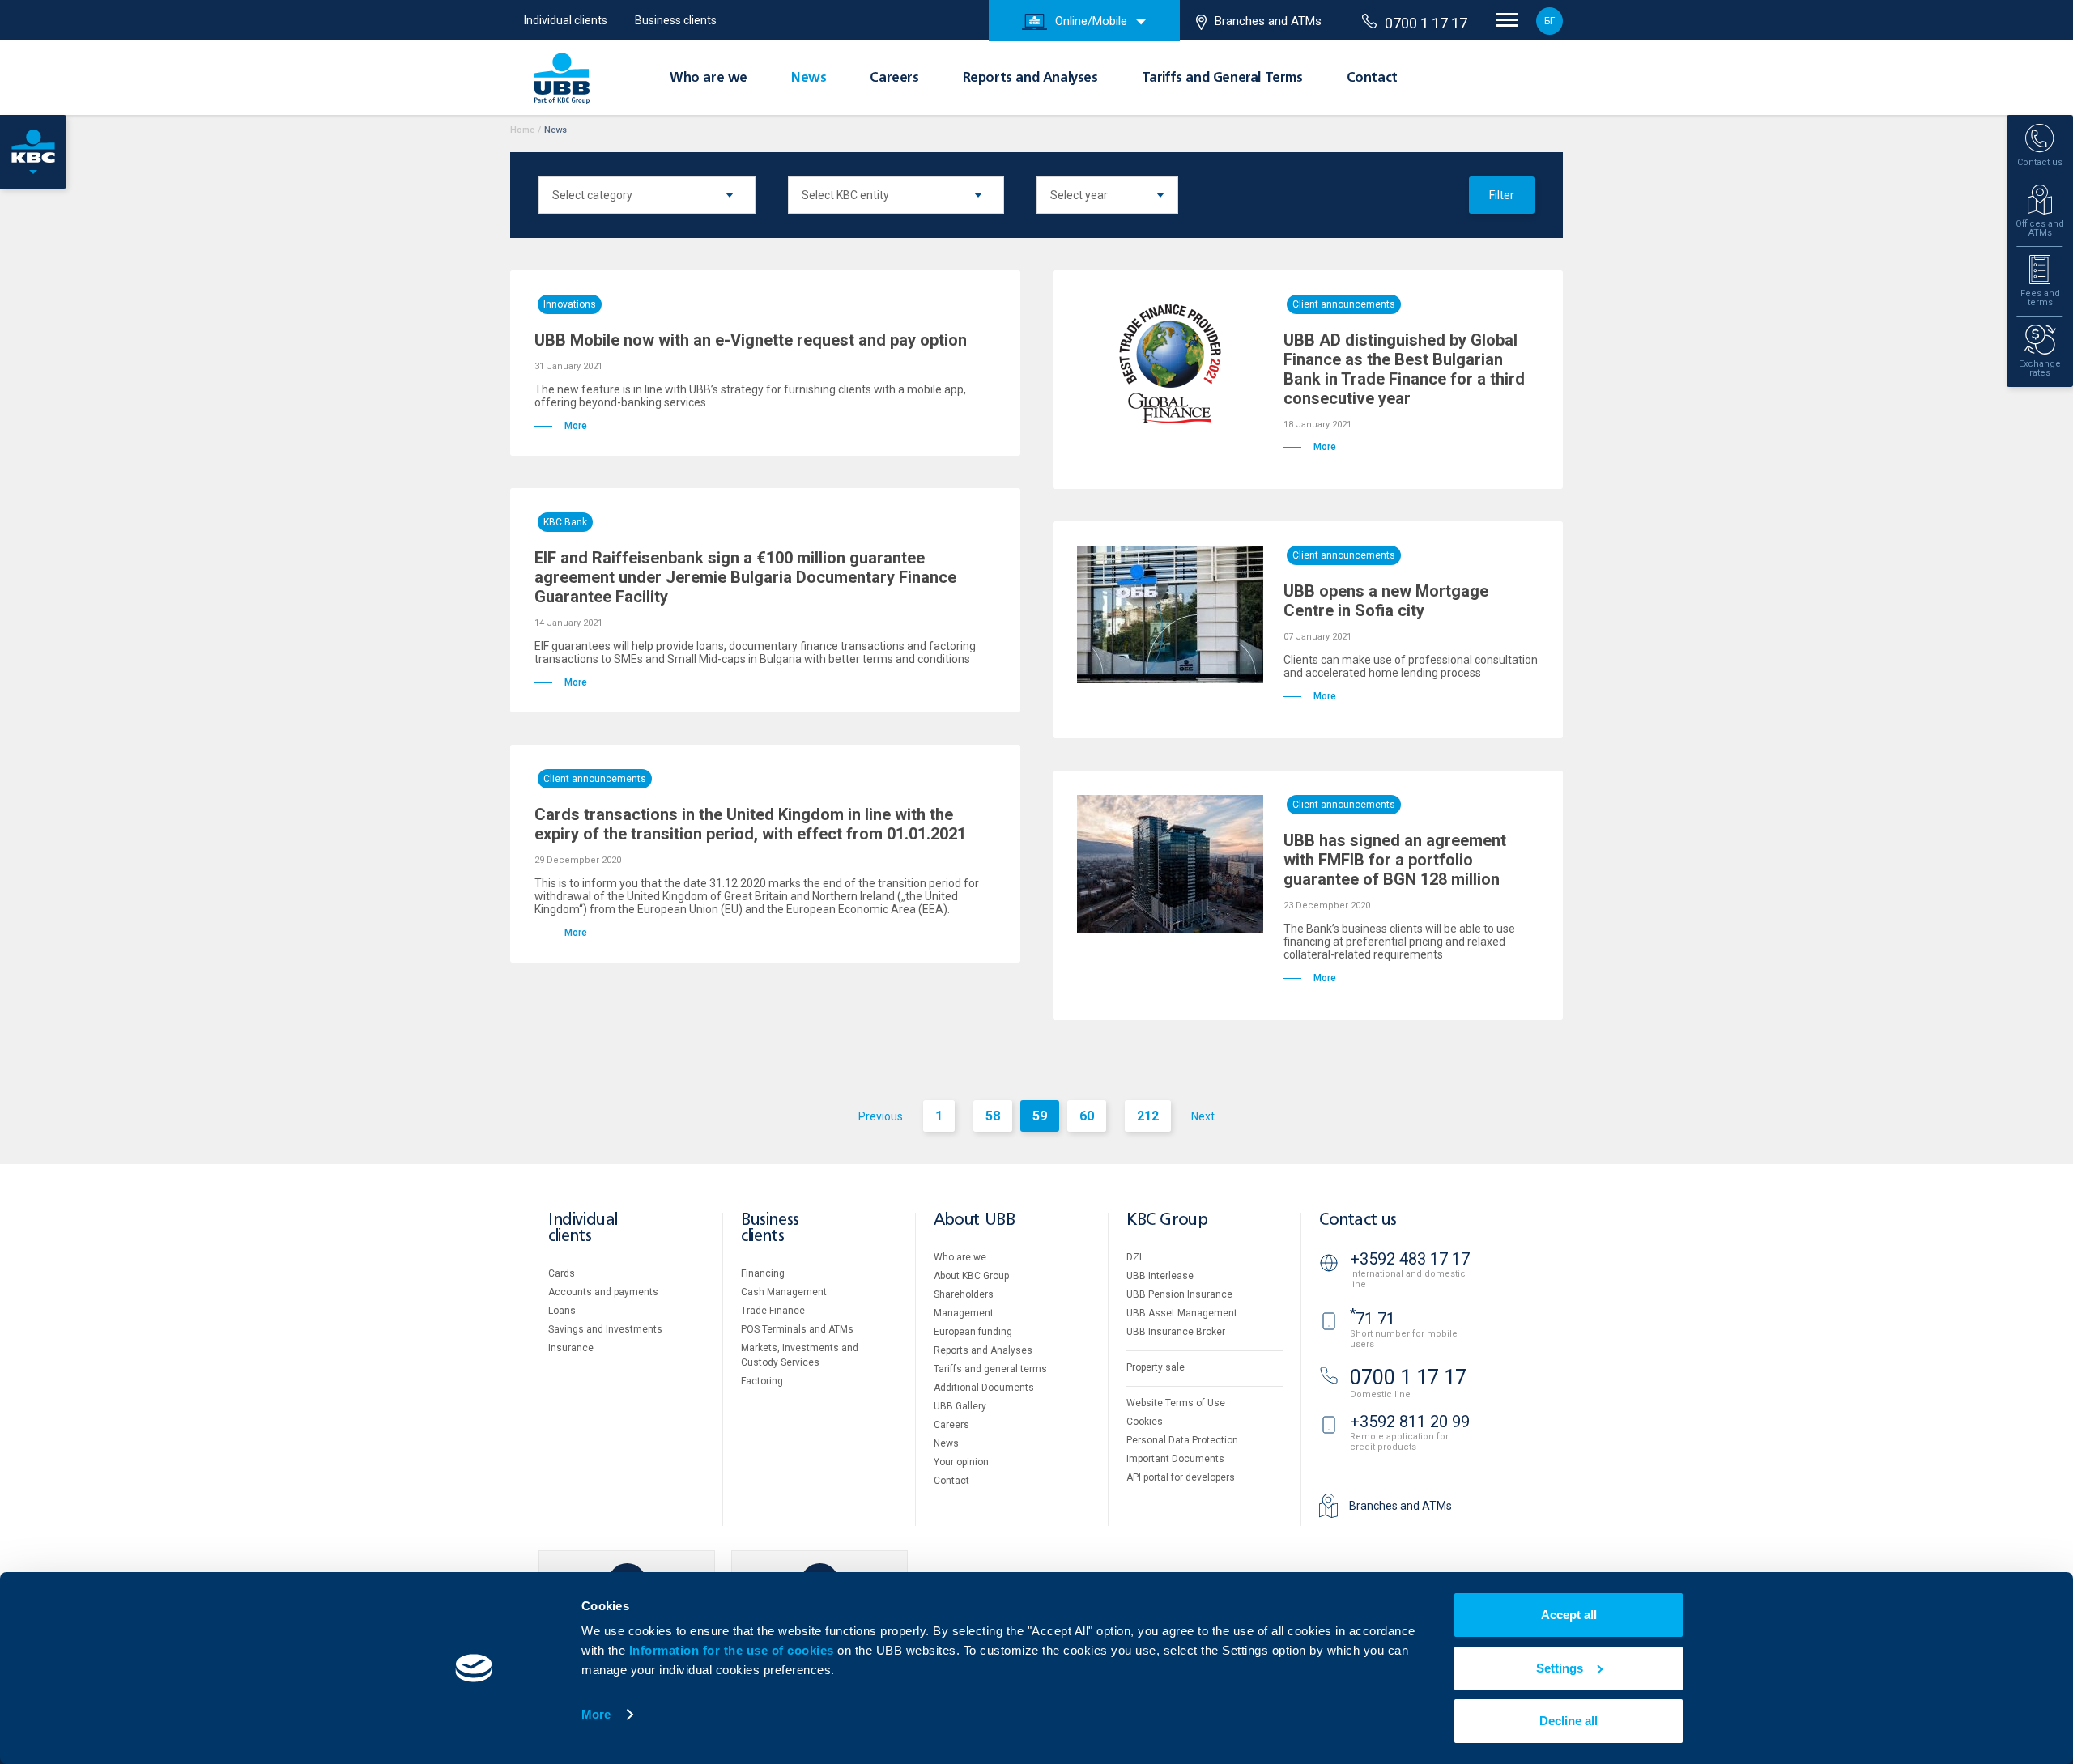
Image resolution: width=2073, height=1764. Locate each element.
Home (522, 130)
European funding (973, 1332)
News (809, 79)
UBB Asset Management (1182, 1313)
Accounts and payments (603, 1292)
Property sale (1156, 1367)
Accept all (1569, 1615)
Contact (1372, 79)
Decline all (1569, 1721)
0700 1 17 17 (1426, 23)
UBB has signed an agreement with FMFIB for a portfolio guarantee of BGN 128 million (1395, 860)
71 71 (1373, 1319)
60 (1087, 1116)
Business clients (676, 20)
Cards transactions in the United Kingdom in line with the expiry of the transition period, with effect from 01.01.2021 (750, 824)
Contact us (1358, 1220)
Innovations (570, 304)
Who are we (709, 79)
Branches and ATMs (1268, 21)
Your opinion (961, 1462)
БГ (1549, 21)
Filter (1502, 195)
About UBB (974, 1220)
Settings (1560, 1668)
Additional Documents (984, 1388)
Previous (881, 1116)
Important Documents (1175, 1459)
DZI (1134, 1257)
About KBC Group (971, 1276)
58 (993, 1116)
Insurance (571, 1348)
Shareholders (964, 1294)
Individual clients (566, 20)
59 (1040, 1116)
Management (964, 1313)
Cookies (1145, 1422)
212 (1148, 1116)
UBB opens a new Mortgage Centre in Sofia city (1386, 601)
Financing (763, 1273)
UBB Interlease (1160, 1276)
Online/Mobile (1091, 21)
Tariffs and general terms (990, 1369)
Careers (894, 79)
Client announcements (1344, 304)
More (596, 1714)
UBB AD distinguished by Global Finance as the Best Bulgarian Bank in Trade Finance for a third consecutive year (1404, 369)
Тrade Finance (773, 1311)
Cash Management (784, 1292)
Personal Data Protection (1182, 1440)
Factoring (762, 1381)
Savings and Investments (605, 1329)
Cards (562, 1273)
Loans (562, 1311)
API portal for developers (1181, 1477)
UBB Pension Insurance (1179, 1294)
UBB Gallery (960, 1406)
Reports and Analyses (1030, 79)
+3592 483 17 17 (1410, 1259)
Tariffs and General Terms (1222, 79)
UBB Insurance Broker (1176, 1332)
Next (1203, 1116)
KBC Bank (565, 522)
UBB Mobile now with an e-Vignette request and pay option (751, 340)
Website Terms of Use (1176, 1403)
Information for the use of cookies (734, 1650)
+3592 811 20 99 (1410, 1422)
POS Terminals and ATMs (797, 1329)
